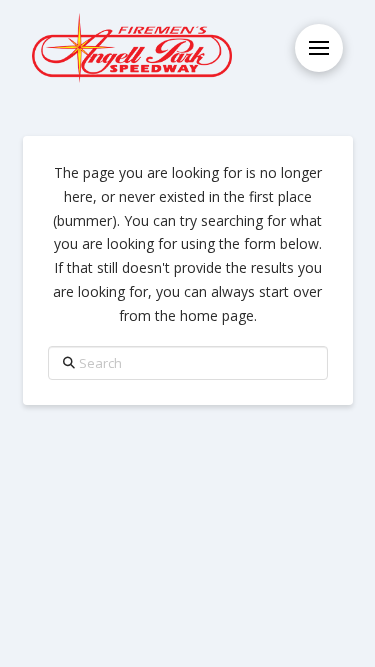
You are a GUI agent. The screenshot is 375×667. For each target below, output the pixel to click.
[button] (319, 48)
